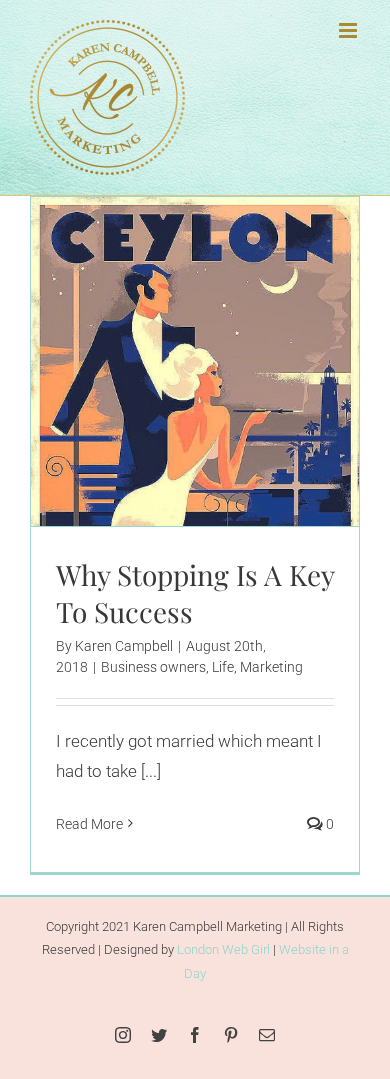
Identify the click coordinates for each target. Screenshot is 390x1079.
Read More (89, 824)
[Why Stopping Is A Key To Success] (195, 361)
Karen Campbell (124, 646)
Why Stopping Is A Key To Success (170, 306)
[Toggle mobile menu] (349, 30)
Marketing (264, 421)
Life (216, 421)
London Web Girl (223, 949)
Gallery (220, 306)
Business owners (146, 421)
